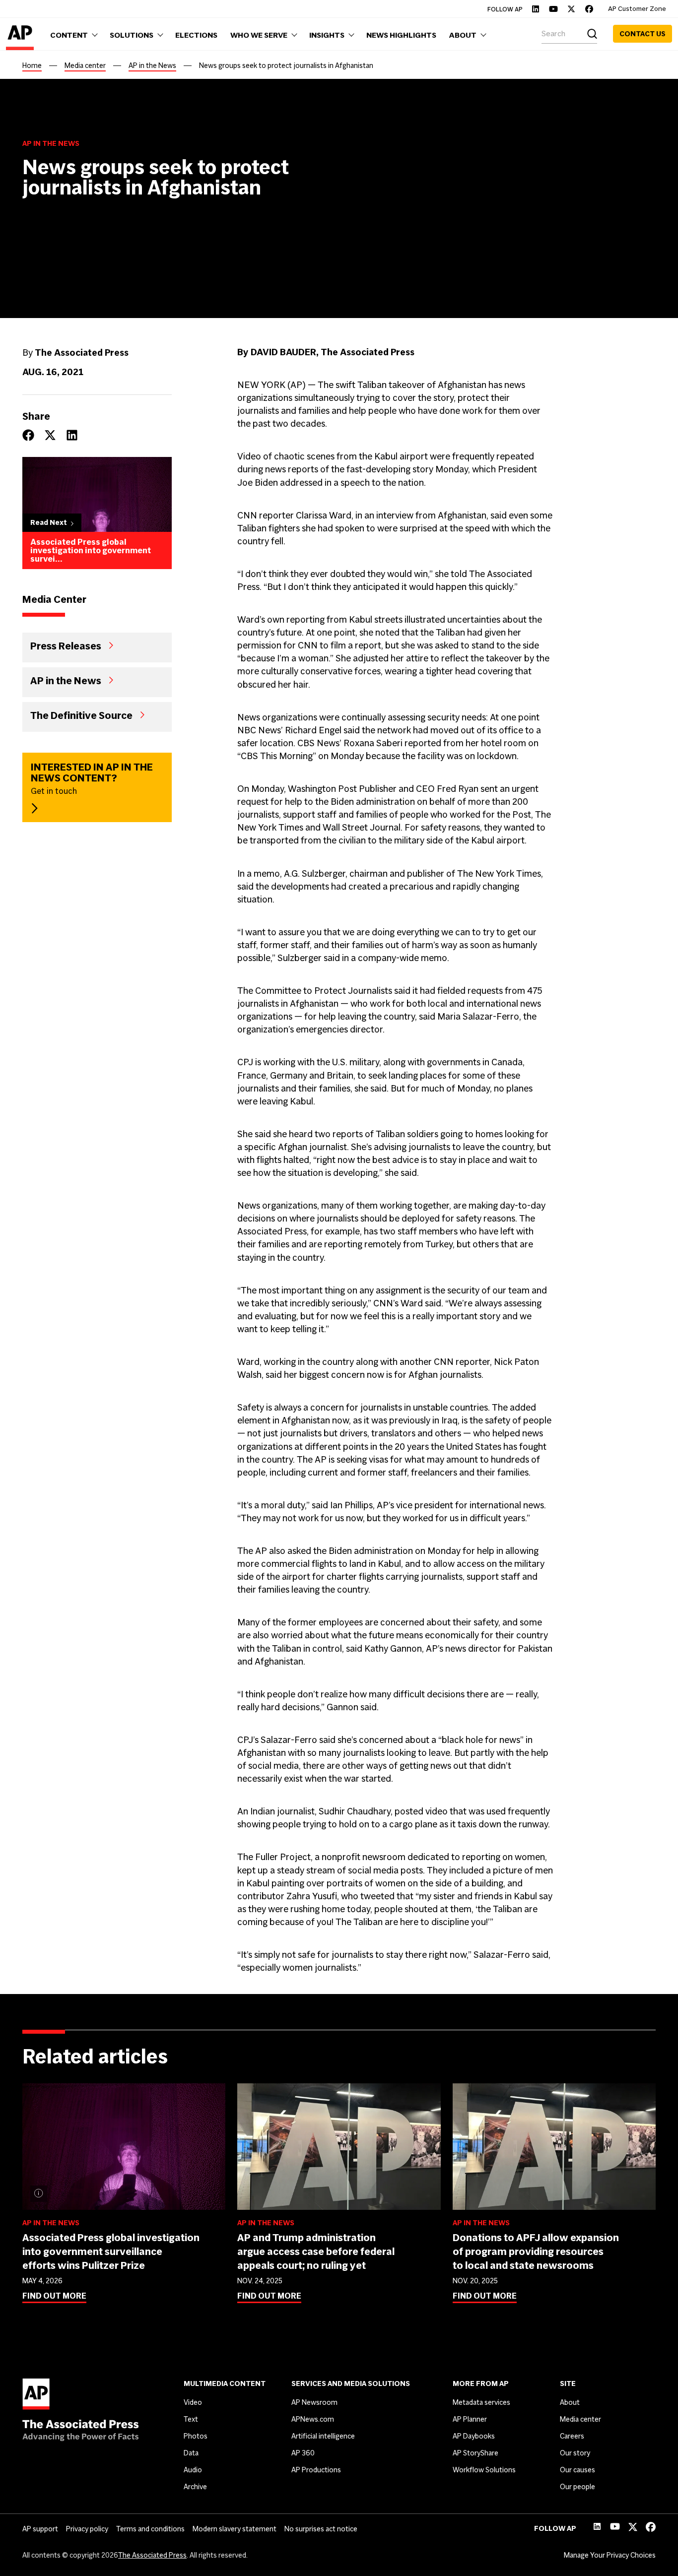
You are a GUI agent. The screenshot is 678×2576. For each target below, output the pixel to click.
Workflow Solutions (484, 2470)
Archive (195, 2487)
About (570, 2402)
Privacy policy (87, 2529)
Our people (577, 2487)
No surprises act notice (321, 2529)
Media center (85, 65)
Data (191, 2453)
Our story (575, 2453)
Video (193, 2402)
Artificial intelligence (323, 2436)
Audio (193, 2470)
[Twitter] (571, 9)
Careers (572, 2436)
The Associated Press (152, 2555)
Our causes (577, 2470)
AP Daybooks (474, 2436)
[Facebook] (589, 9)
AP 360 (303, 2453)
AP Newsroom (314, 2402)
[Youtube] (553, 9)
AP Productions (316, 2470)
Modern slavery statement (235, 2529)
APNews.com (313, 2419)
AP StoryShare (475, 2453)
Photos (196, 2436)
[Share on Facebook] (28, 435)
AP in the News (152, 65)
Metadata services (481, 2402)
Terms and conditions (150, 2529)
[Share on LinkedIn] (72, 435)
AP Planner (470, 2419)
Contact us (643, 34)
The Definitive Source (81, 714)
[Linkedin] (536, 9)
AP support (40, 2529)
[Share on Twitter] (50, 435)
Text (191, 2419)
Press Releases (66, 645)
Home (32, 65)
